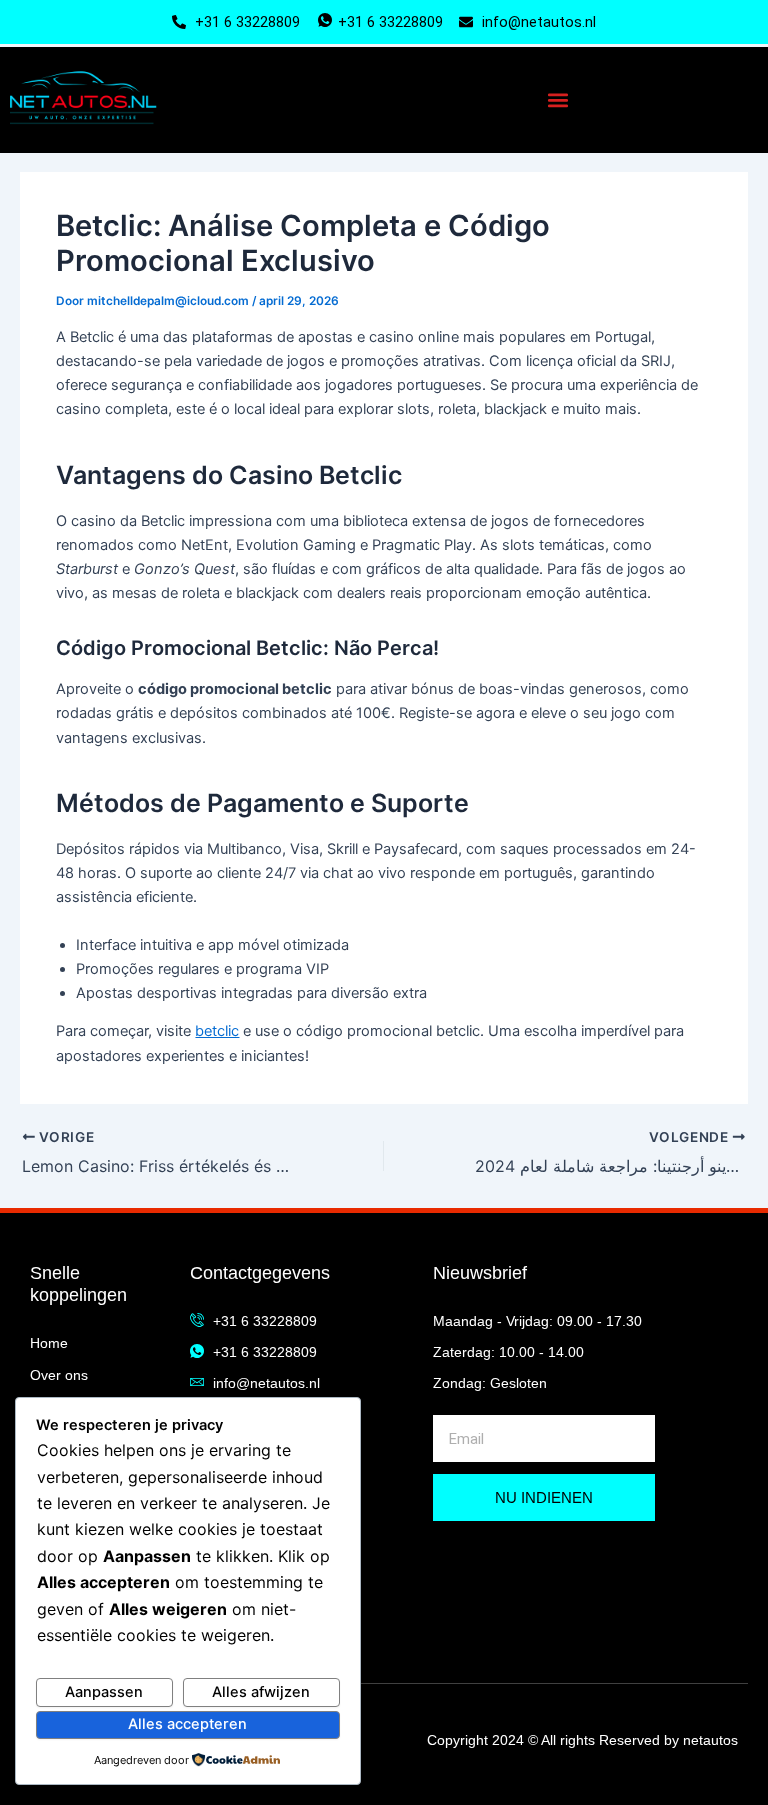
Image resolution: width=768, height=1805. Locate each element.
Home (49, 1343)
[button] (557, 100)
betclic (217, 1031)
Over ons (59, 1375)
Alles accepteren (187, 1724)
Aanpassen (104, 1692)
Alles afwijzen (261, 1692)
